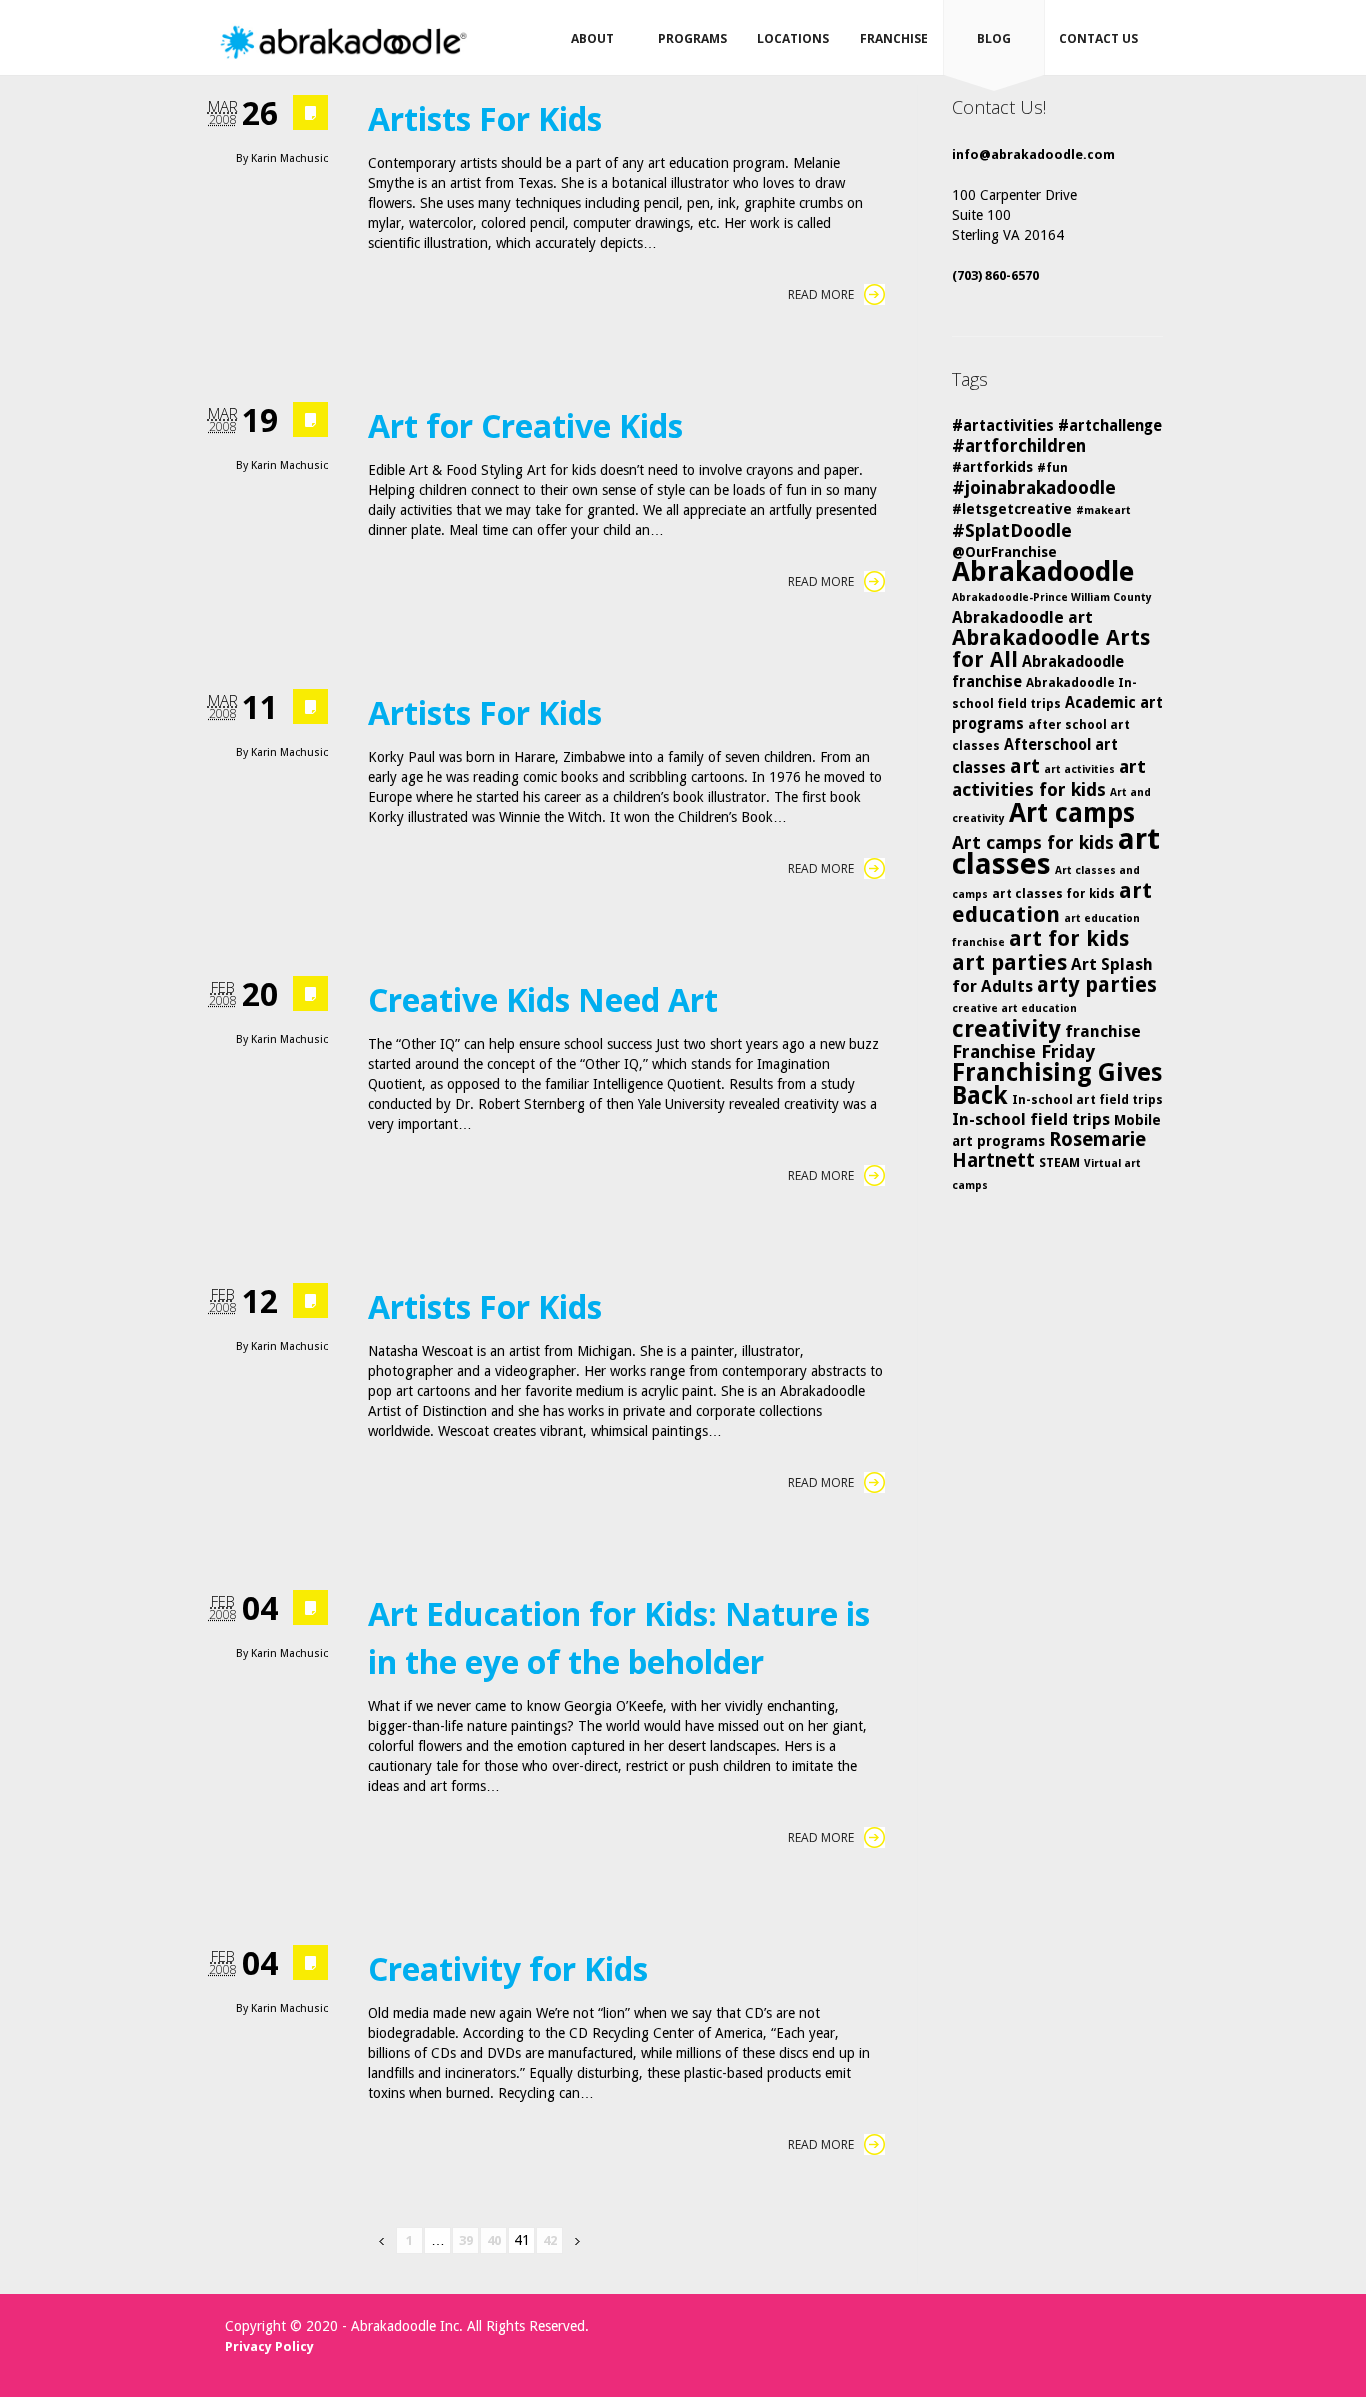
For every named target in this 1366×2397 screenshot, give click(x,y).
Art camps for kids (1033, 842)
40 (494, 2240)
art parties (1009, 962)
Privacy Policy (269, 2346)
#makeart (1103, 510)
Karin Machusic (289, 158)
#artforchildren (1019, 446)
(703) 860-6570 (995, 275)
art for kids (1069, 938)
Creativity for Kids (508, 1968)
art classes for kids (1053, 893)
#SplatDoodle (1012, 530)
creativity (1006, 1029)
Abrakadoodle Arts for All (1051, 648)
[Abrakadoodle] (342, 42)
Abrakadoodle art (1022, 617)
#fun (1052, 467)
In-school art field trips (1087, 1099)
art (1025, 766)
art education (1052, 902)
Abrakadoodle (1043, 571)
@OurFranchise (1004, 552)
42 (550, 2240)
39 (466, 2240)
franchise (1103, 1031)
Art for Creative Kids (525, 425)
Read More (821, 294)
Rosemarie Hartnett (1049, 1150)
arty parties (1097, 985)
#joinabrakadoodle (1034, 487)
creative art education (1014, 1008)
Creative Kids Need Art (543, 999)
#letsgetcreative (1012, 509)
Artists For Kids (485, 118)
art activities (1079, 769)
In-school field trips (1031, 1119)
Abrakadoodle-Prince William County (1052, 597)
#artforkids (992, 467)
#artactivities (1003, 426)
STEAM (1059, 1162)
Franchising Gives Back (1057, 1084)
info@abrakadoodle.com (1033, 154)
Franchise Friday (1023, 1051)
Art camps (1072, 812)
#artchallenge (1110, 426)
